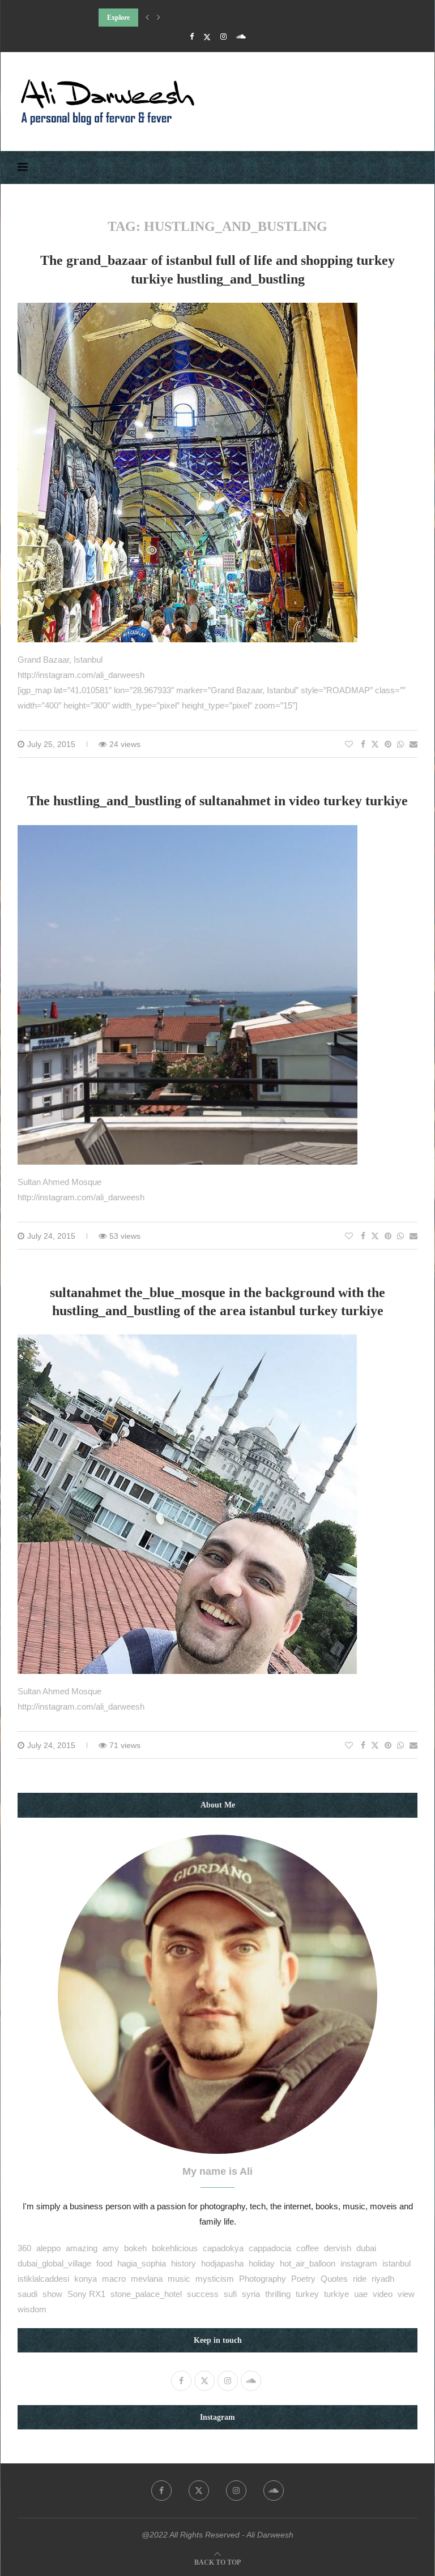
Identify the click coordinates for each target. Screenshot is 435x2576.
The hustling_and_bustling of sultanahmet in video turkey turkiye (217, 801)
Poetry (303, 2279)
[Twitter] (207, 37)
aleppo (48, 2248)
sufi (230, 2294)
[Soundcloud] (241, 37)
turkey (307, 2294)
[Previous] (147, 18)
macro (114, 2279)
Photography (263, 2279)
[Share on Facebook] (363, 744)
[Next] (159, 18)
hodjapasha (222, 2263)
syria (251, 2294)
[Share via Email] (413, 744)
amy (111, 2248)
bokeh (135, 2248)
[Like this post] (349, 744)
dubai (366, 2248)
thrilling (278, 2294)
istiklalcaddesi (43, 2279)
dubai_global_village (54, 2263)
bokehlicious (175, 2248)
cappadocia (270, 2248)
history (184, 2263)
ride (360, 2279)
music (179, 2279)
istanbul (396, 2263)
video (383, 2294)
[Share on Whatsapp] (400, 744)
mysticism (215, 2279)
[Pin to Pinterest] (388, 744)
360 (24, 2248)
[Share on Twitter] (375, 744)
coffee (308, 2248)
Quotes (334, 2279)
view (406, 2294)
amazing (82, 2248)
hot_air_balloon (308, 2263)
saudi (27, 2294)
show (52, 2294)
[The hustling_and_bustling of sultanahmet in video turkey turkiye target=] (187, 833)
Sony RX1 (86, 2294)
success (203, 2294)
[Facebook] (192, 37)
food (104, 2263)
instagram (359, 2263)
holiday (262, 2263)
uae (361, 2294)
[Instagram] (223, 37)
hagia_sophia (142, 2263)
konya (86, 2279)
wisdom (32, 2309)
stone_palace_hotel (146, 2294)
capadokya (223, 2248)
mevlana (147, 2279)
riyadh (383, 2279)
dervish (338, 2248)
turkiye (336, 2294)
